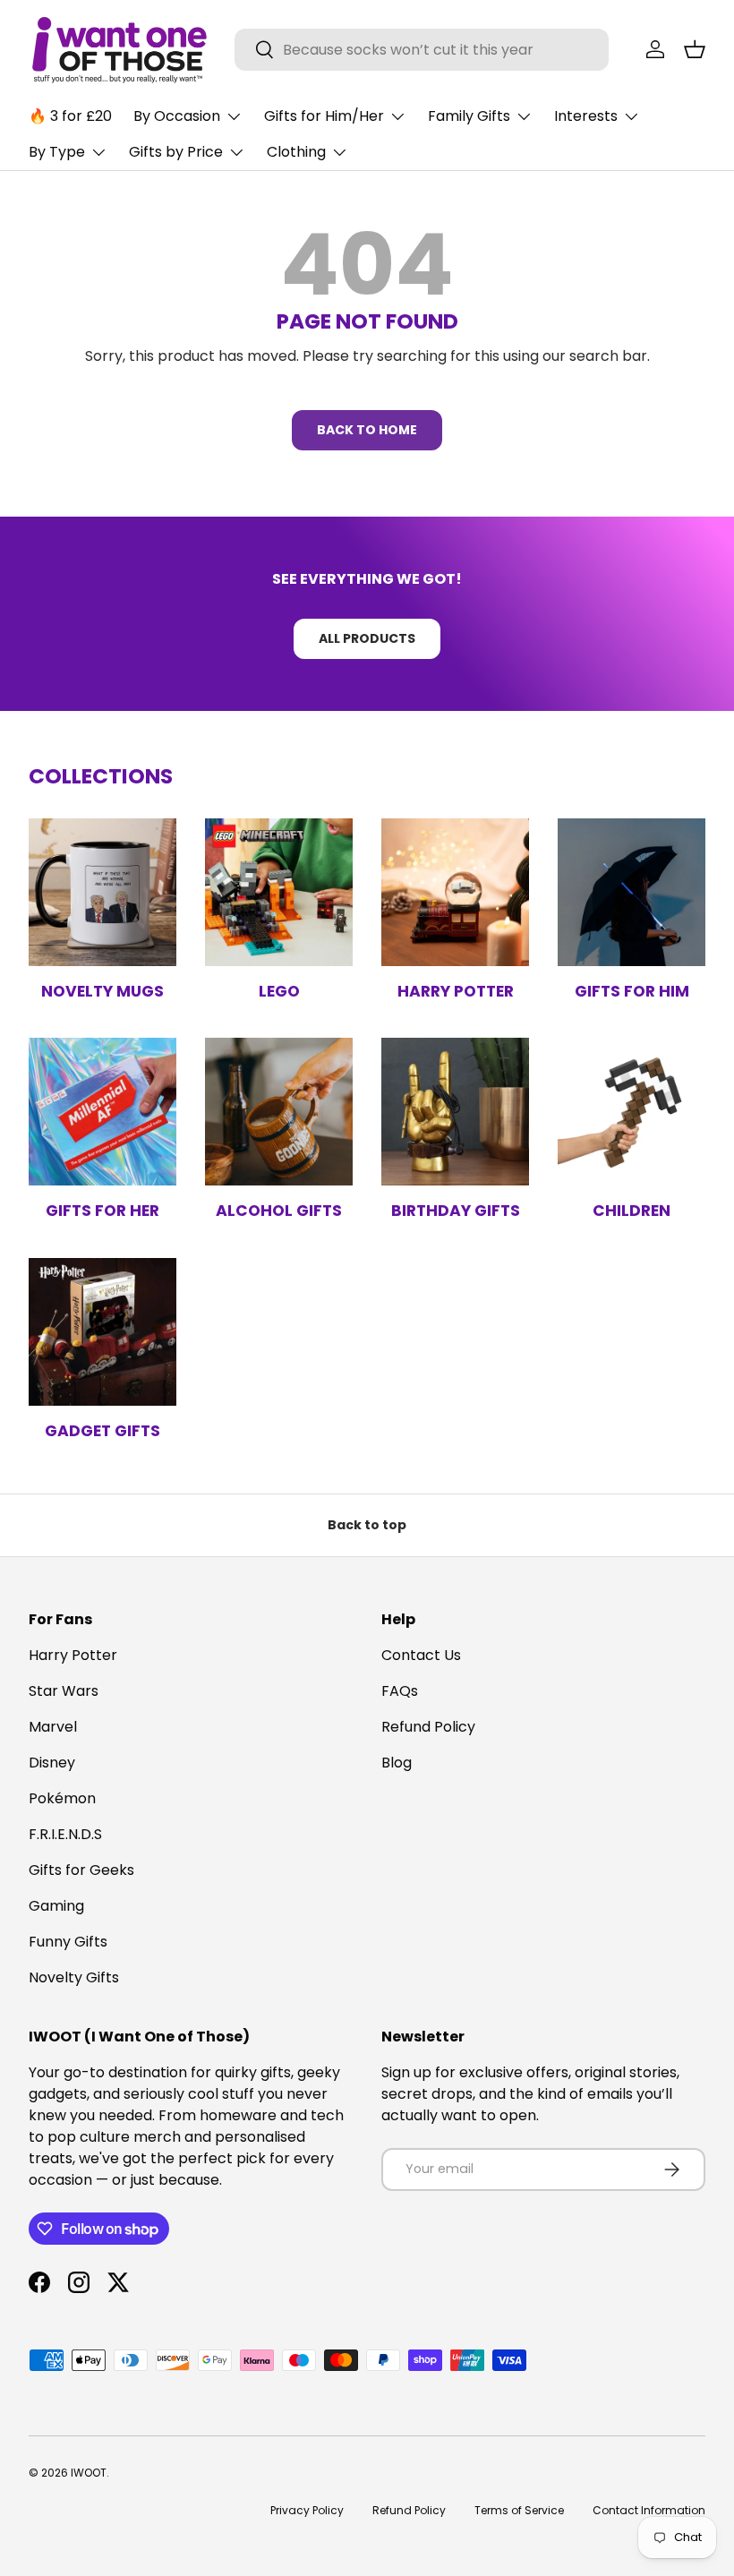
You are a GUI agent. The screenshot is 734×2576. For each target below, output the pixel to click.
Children (632, 1211)
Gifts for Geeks (81, 1870)
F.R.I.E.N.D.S (65, 1834)
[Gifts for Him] (632, 892)
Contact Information (649, 2510)
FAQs (400, 1691)
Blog (397, 1763)
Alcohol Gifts (279, 1211)
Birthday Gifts (456, 1211)
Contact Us (421, 1655)
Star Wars (64, 1691)
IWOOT (89, 2473)
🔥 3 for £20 (70, 116)
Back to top (367, 1525)
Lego (279, 991)
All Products (367, 638)
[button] (695, 49)
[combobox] (422, 50)
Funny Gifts (68, 1942)
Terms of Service (519, 2510)
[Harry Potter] (455, 892)
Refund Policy (428, 1727)
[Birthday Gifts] (455, 1112)
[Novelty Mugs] (102, 892)
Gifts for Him (632, 991)
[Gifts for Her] (102, 1112)
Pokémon (62, 1798)
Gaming (56, 1906)
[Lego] (279, 892)
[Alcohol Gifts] (279, 1112)
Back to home (367, 430)
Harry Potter (456, 991)
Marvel (53, 1727)
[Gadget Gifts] (102, 1332)
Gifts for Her (102, 1211)
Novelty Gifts (74, 1977)
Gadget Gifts (102, 1431)
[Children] (632, 1112)
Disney (52, 1763)
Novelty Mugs (102, 991)
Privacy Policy (307, 2510)
